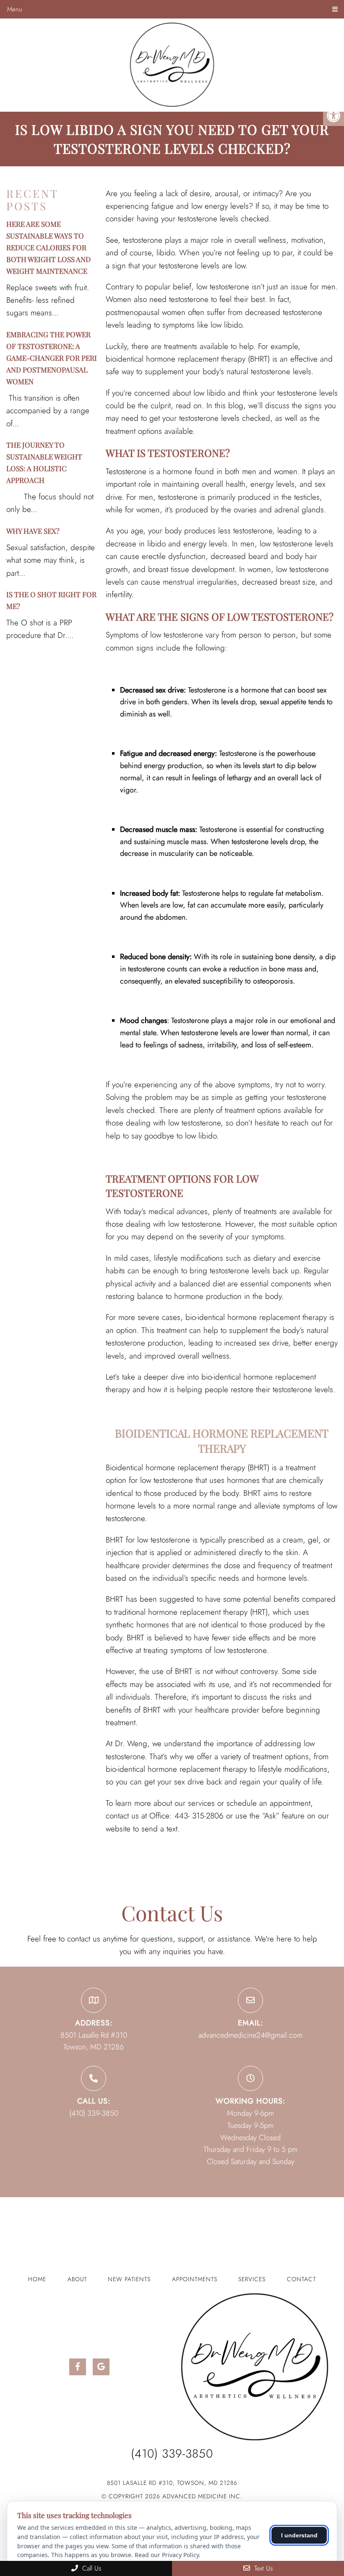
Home (37, 2279)
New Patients (129, 2279)
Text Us (262, 2568)
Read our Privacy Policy (167, 2555)
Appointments (195, 2279)
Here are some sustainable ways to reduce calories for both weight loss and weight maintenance (48, 247)
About (77, 2279)
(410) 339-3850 (94, 2113)
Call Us (91, 2568)
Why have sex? (33, 531)
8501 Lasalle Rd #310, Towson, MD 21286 (172, 2483)
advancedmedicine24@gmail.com (250, 2035)
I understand (299, 2535)
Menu (15, 9)
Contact (301, 2279)
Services (252, 2279)
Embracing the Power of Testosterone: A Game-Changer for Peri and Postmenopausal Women (52, 358)
